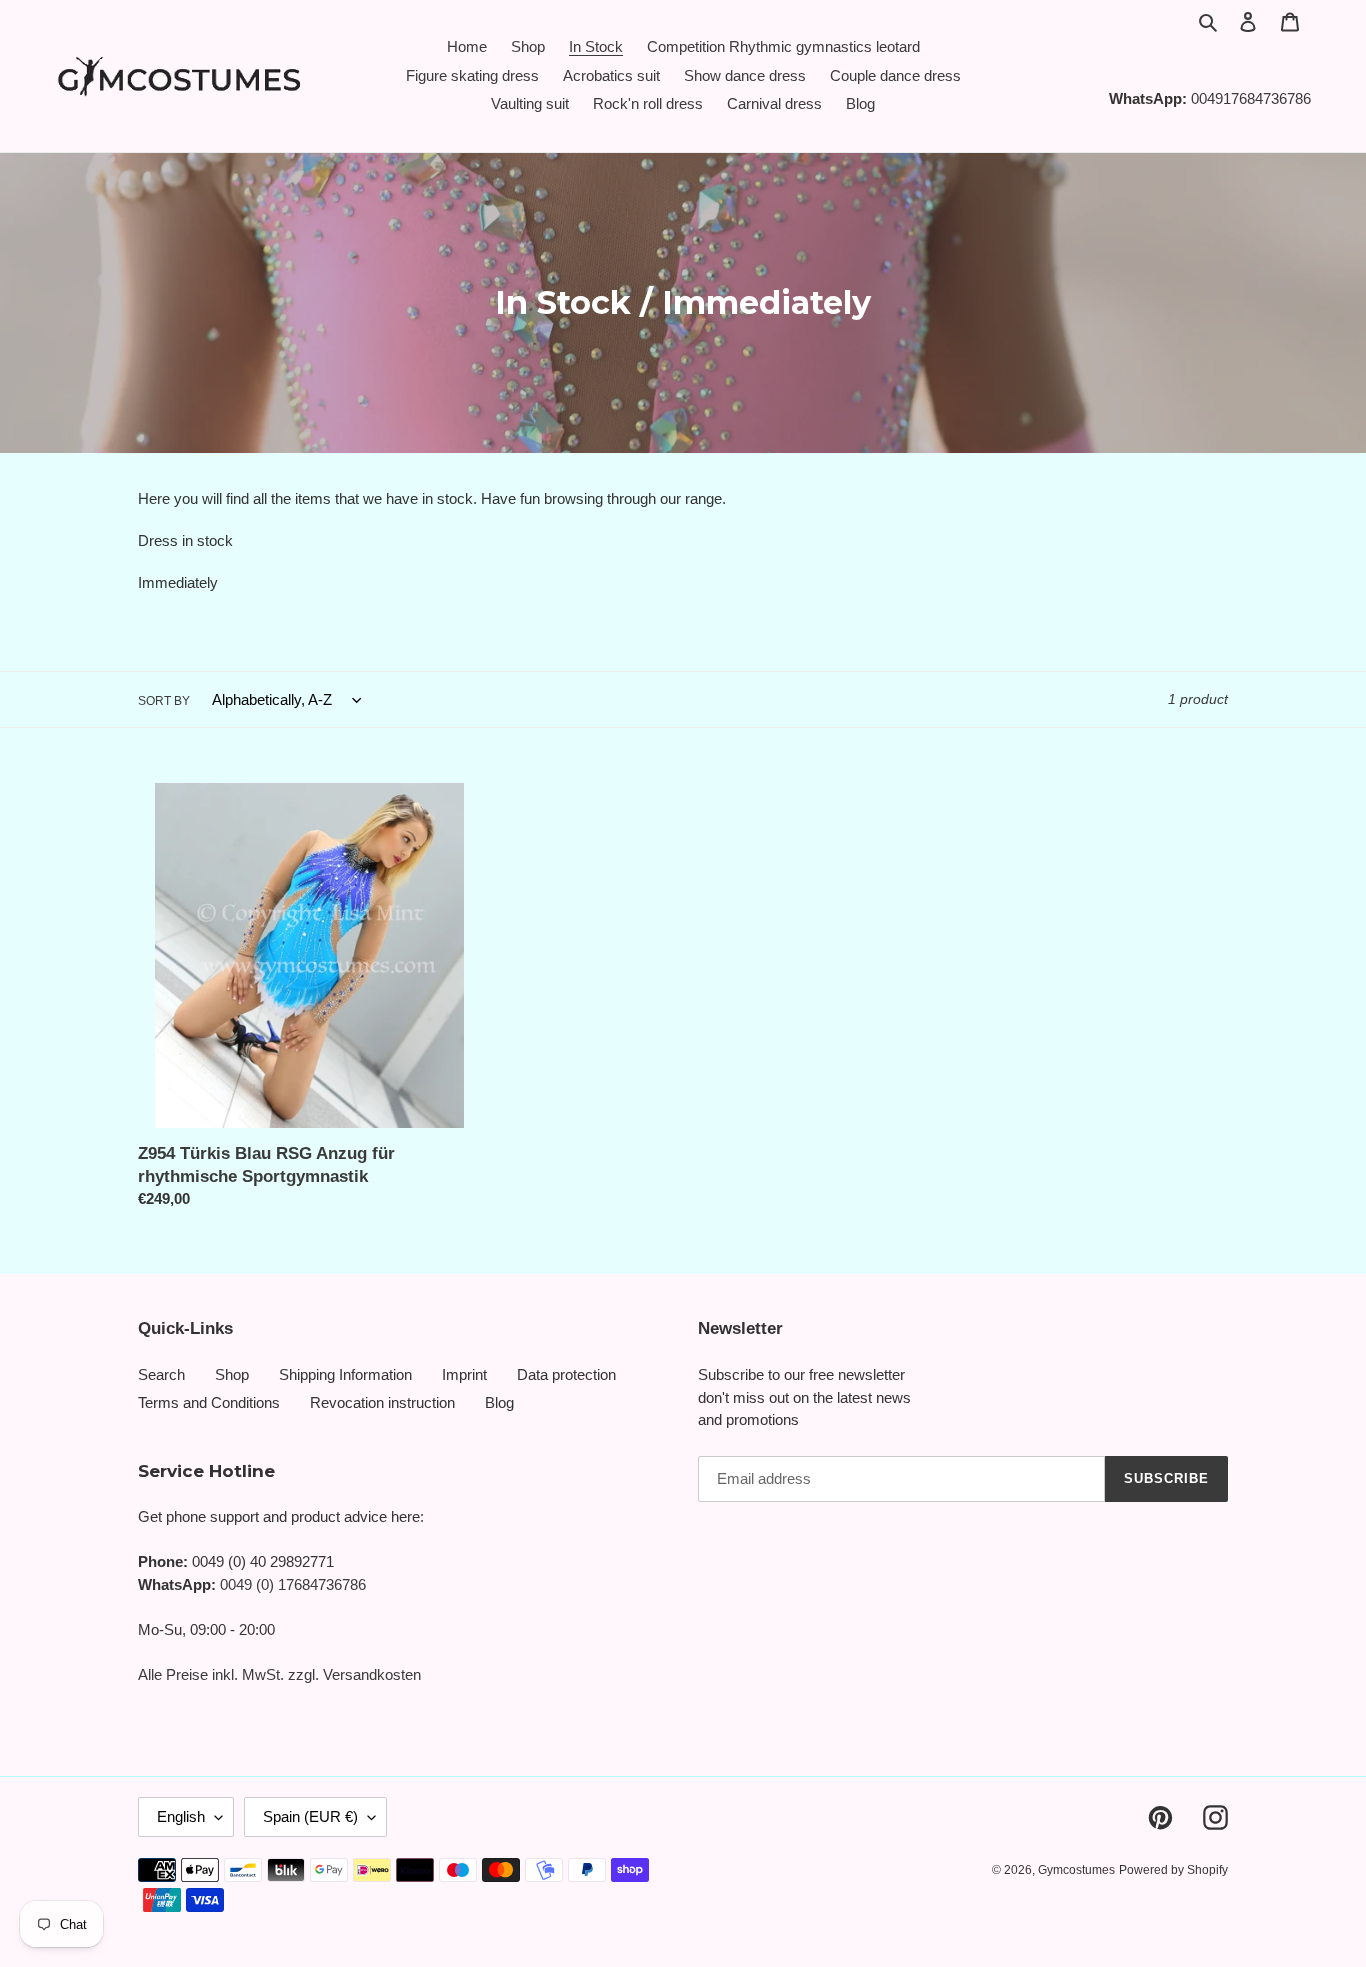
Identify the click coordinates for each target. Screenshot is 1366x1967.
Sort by (164, 701)
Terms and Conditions (209, 1402)
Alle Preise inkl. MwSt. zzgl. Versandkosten (279, 1674)
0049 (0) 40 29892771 (263, 1561)
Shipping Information (345, 1374)
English (181, 1816)
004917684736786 (1251, 98)
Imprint (464, 1374)
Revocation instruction (382, 1402)
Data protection (566, 1374)
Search (161, 1374)
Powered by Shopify (1173, 1870)
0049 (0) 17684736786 (293, 1584)
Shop (232, 1374)
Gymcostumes (1076, 1870)
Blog (499, 1402)
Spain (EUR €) (310, 1816)
